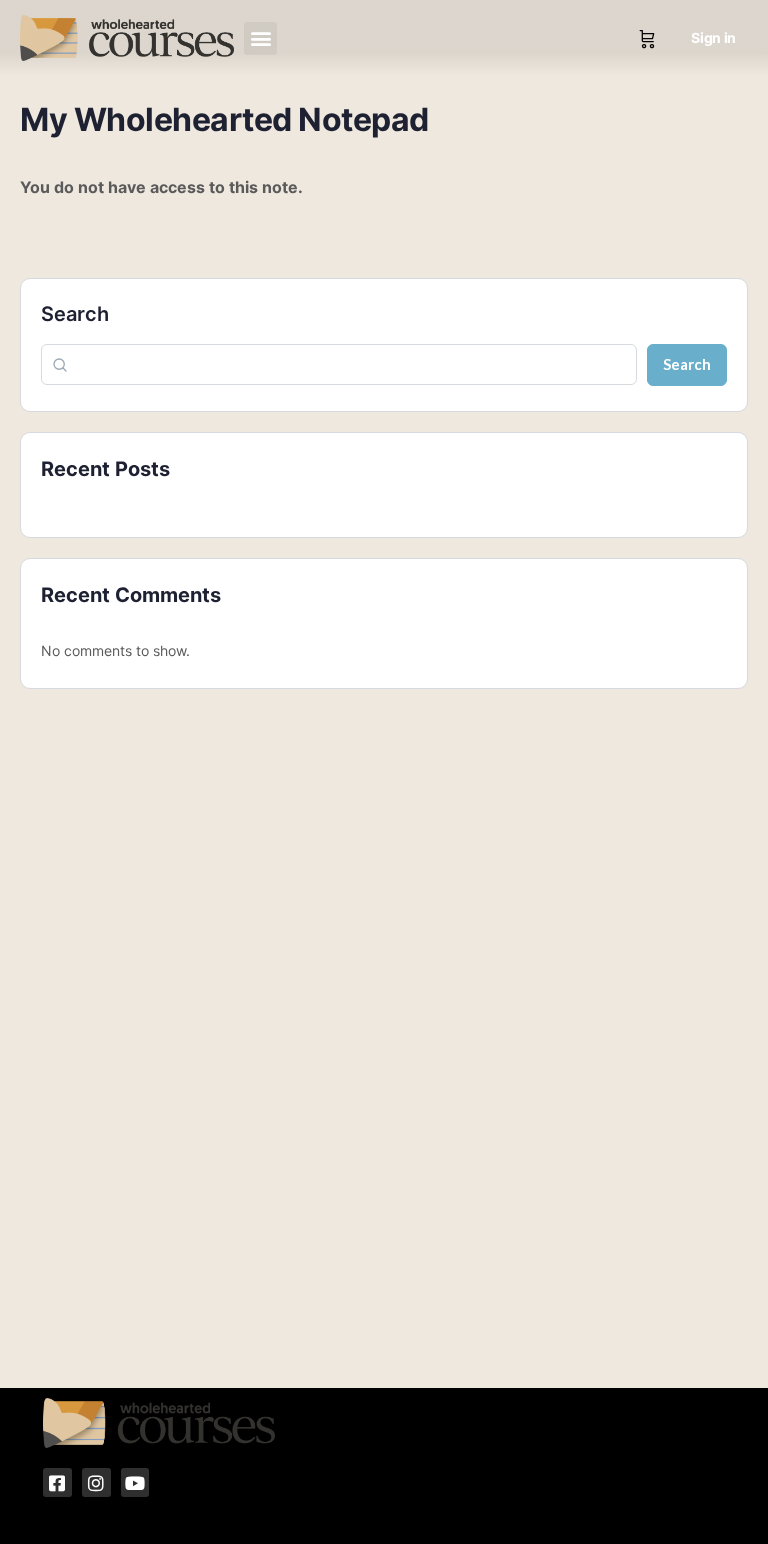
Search (75, 314)
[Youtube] (135, 1482)
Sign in (713, 37)
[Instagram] (96, 1482)
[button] (260, 38)
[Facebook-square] (57, 1482)
